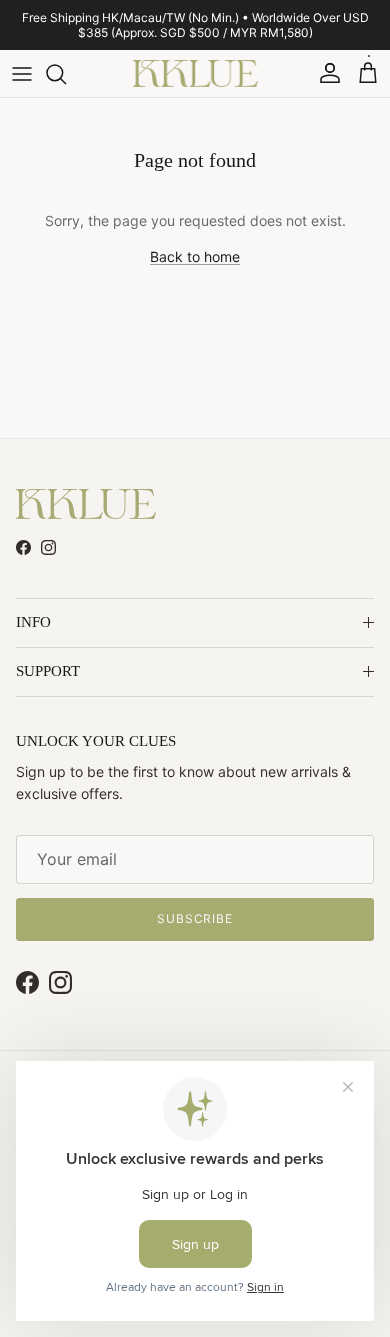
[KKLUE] (195, 73)
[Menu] (22, 74)
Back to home (195, 256)
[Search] (66, 74)
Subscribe (195, 918)
